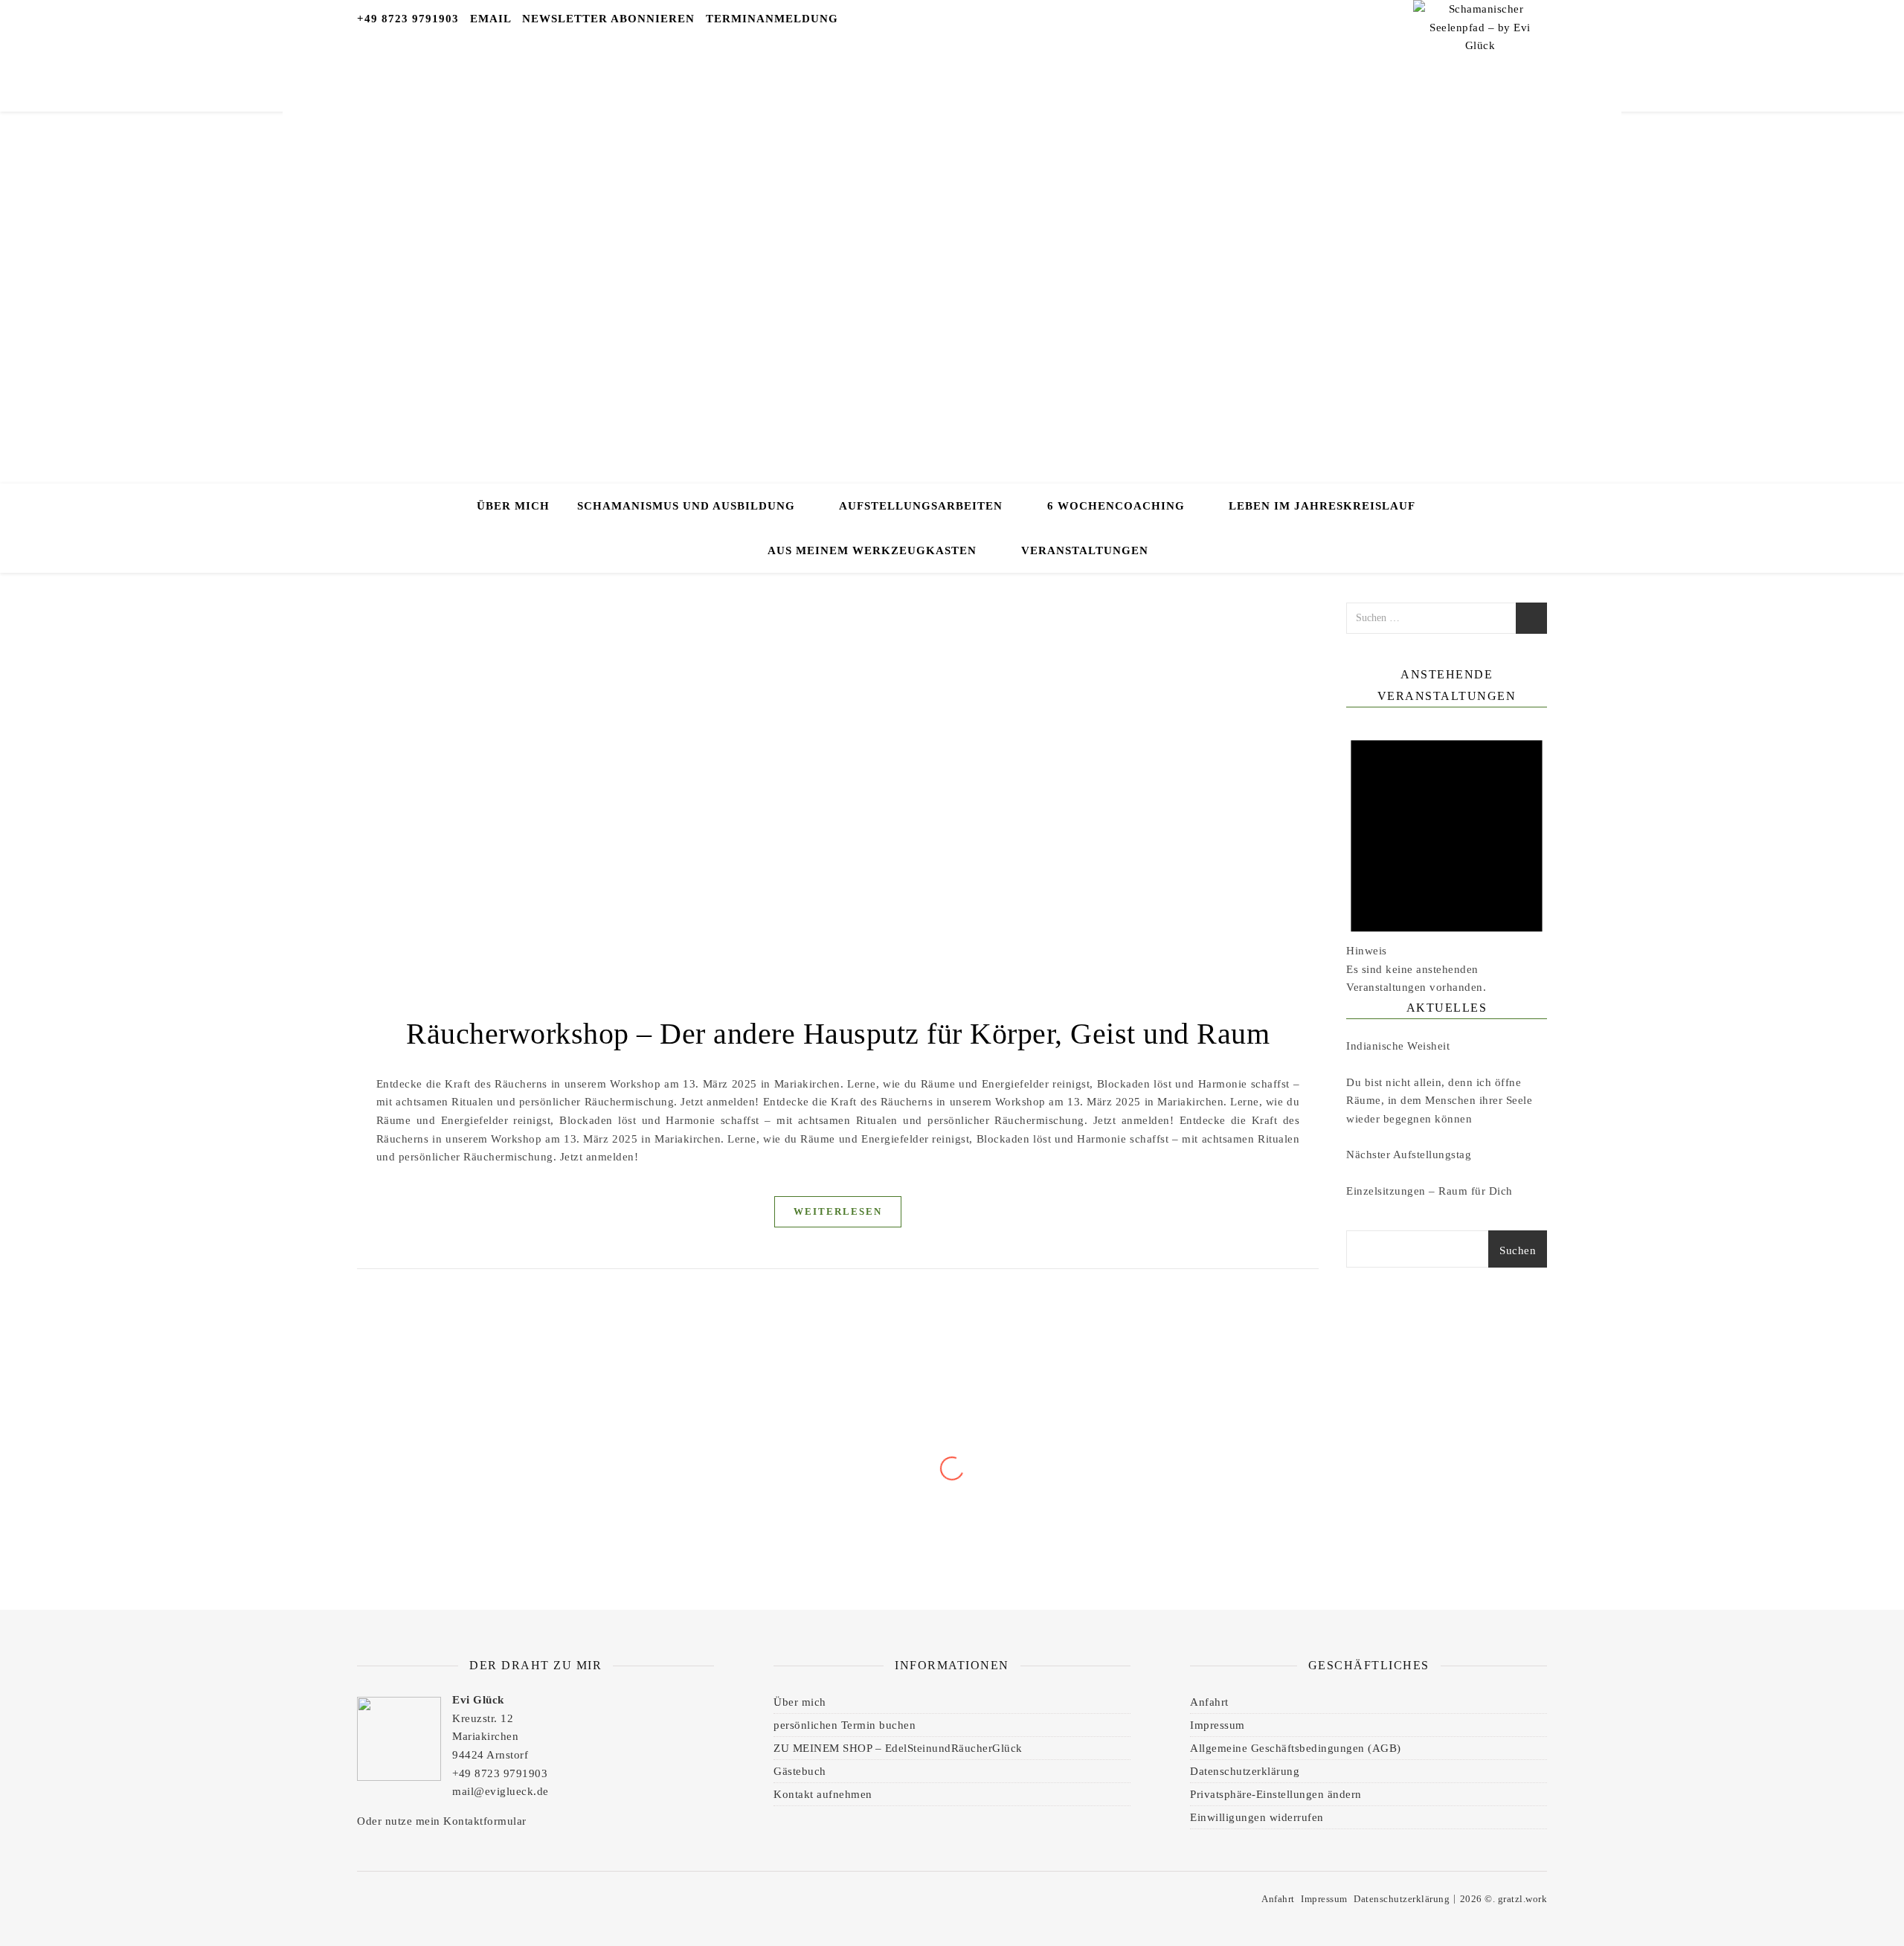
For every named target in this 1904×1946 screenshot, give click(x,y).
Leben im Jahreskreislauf (1322, 506)
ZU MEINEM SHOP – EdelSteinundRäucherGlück (898, 1748)
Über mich (513, 506)
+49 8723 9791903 (408, 19)
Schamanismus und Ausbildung (686, 506)
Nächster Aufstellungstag (1409, 1155)
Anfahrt (1209, 1702)
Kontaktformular (485, 1821)
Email (491, 19)
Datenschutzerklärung (1245, 1771)
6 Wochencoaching (1116, 506)
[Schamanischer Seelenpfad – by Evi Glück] (1480, 52)
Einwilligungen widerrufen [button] (1257, 1817)
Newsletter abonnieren (608, 19)
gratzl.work (1523, 1899)
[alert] (1447, 857)
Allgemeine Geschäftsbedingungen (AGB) (1296, 1748)
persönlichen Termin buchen (845, 1725)
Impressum (1218, 1725)
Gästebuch (800, 1771)
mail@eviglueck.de (501, 1791)
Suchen (1518, 1250)
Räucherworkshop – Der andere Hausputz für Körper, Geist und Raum (838, 1034)
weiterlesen (838, 1211)
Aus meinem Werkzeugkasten (872, 550)
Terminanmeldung (772, 19)
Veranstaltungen (1085, 550)
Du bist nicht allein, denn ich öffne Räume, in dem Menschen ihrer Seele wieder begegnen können (1439, 1101)
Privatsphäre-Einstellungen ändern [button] (1276, 1794)
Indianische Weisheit (1398, 1046)
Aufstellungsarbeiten (921, 506)
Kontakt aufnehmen (823, 1794)
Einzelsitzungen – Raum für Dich (1429, 1191)
